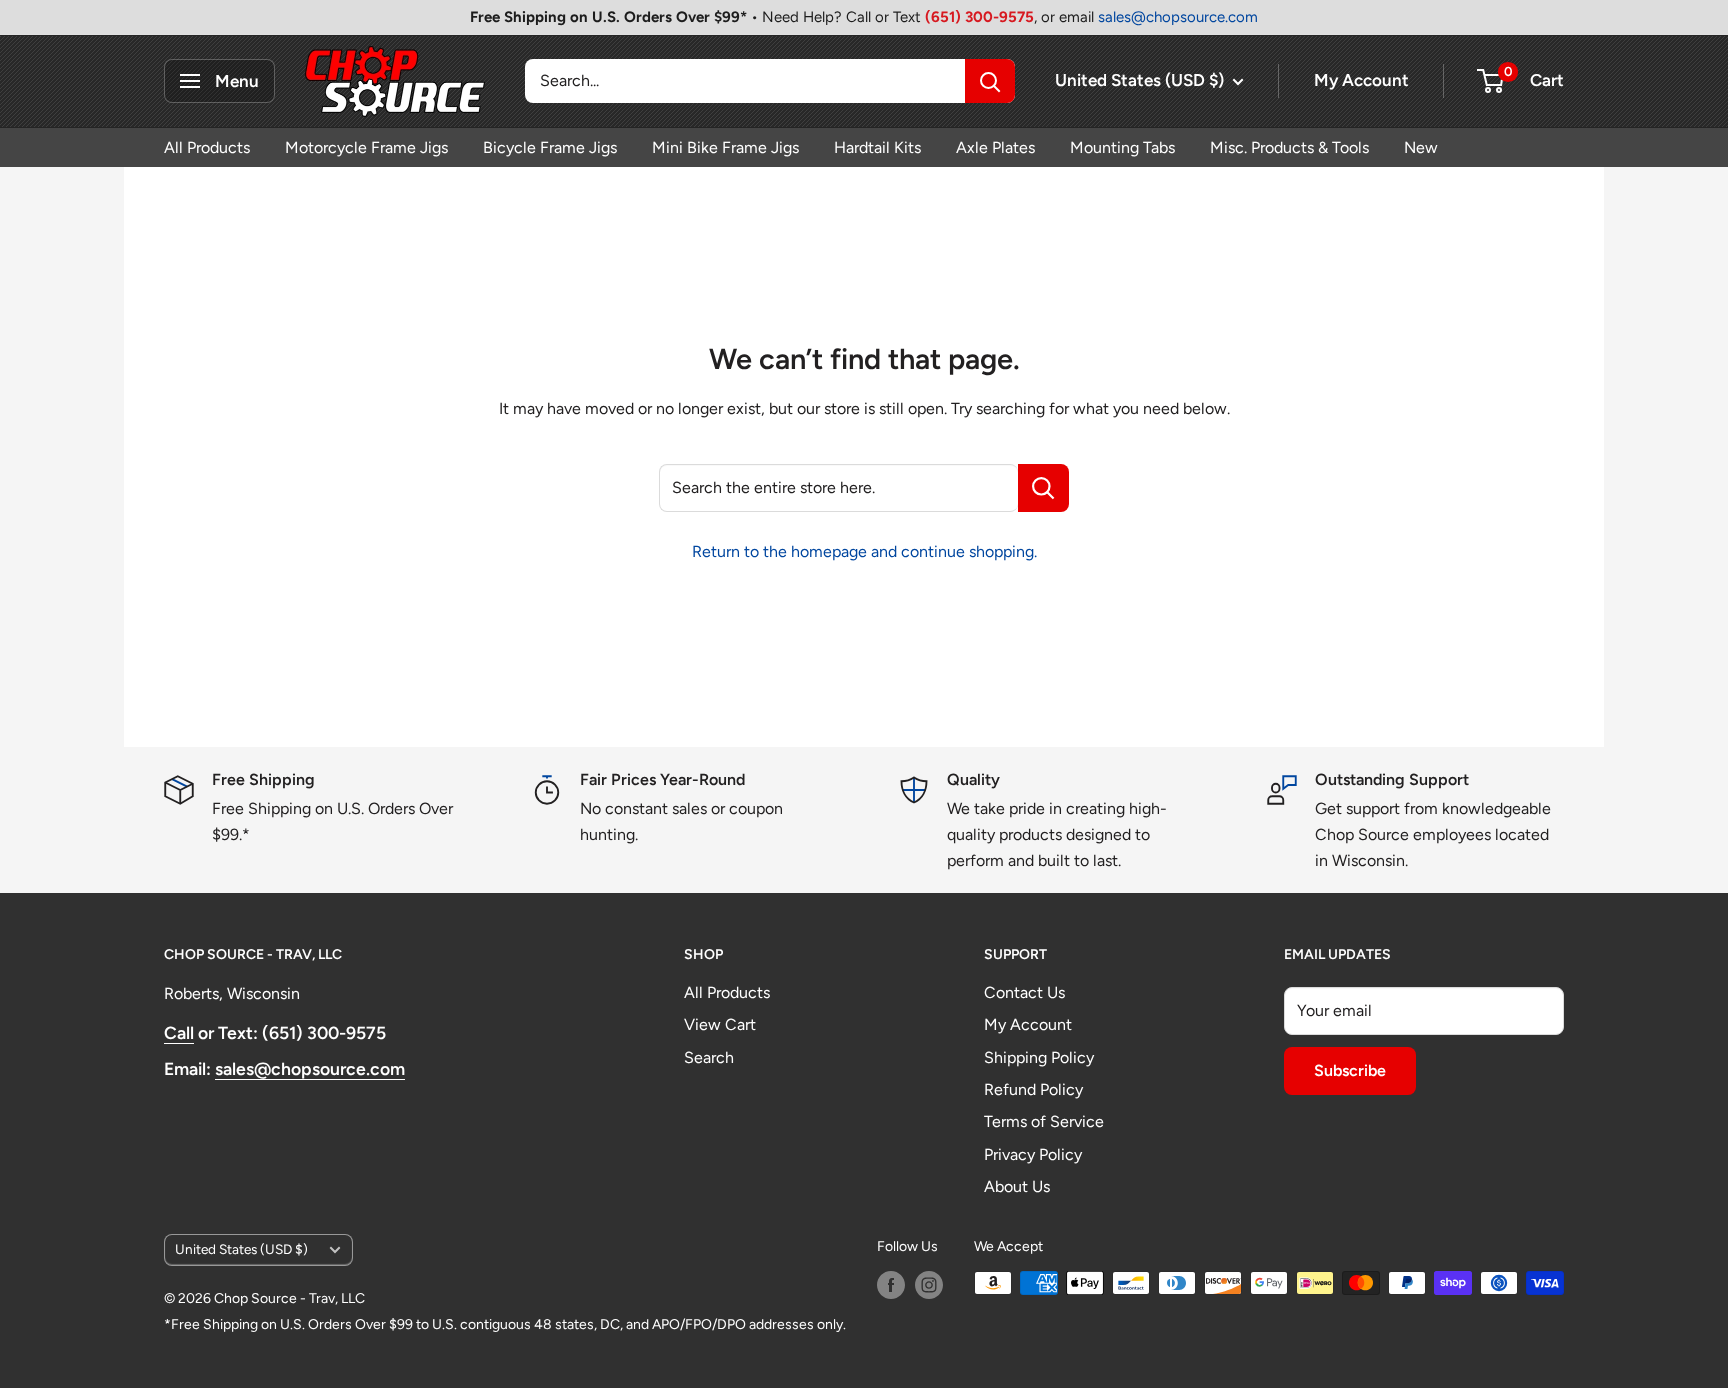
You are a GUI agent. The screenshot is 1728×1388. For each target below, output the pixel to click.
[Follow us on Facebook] (891, 1285)
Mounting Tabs (1122, 147)
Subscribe (1350, 1070)
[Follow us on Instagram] (929, 1285)
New (1421, 147)
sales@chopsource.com (1178, 17)
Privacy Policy (1033, 1154)
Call (179, 1032)
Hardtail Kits (877, 147)
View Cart (720, 1024)
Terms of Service (1044, 1121)
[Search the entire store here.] (1043, 488)
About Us (1017, 1186)
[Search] (990, 81)
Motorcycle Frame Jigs (366, 147)
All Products (207, 147)
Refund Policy (1033, 1089)
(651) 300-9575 (979, 17)
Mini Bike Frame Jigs (725, 147)
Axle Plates (995, 147)
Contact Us (1024, 992)
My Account (1361, 80)
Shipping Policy (1039, 1057)
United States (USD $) (241, 1249)
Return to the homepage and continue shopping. (864, 551)
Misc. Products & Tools (1289, 147)
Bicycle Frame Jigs (550, 147)
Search (709, 1057)
